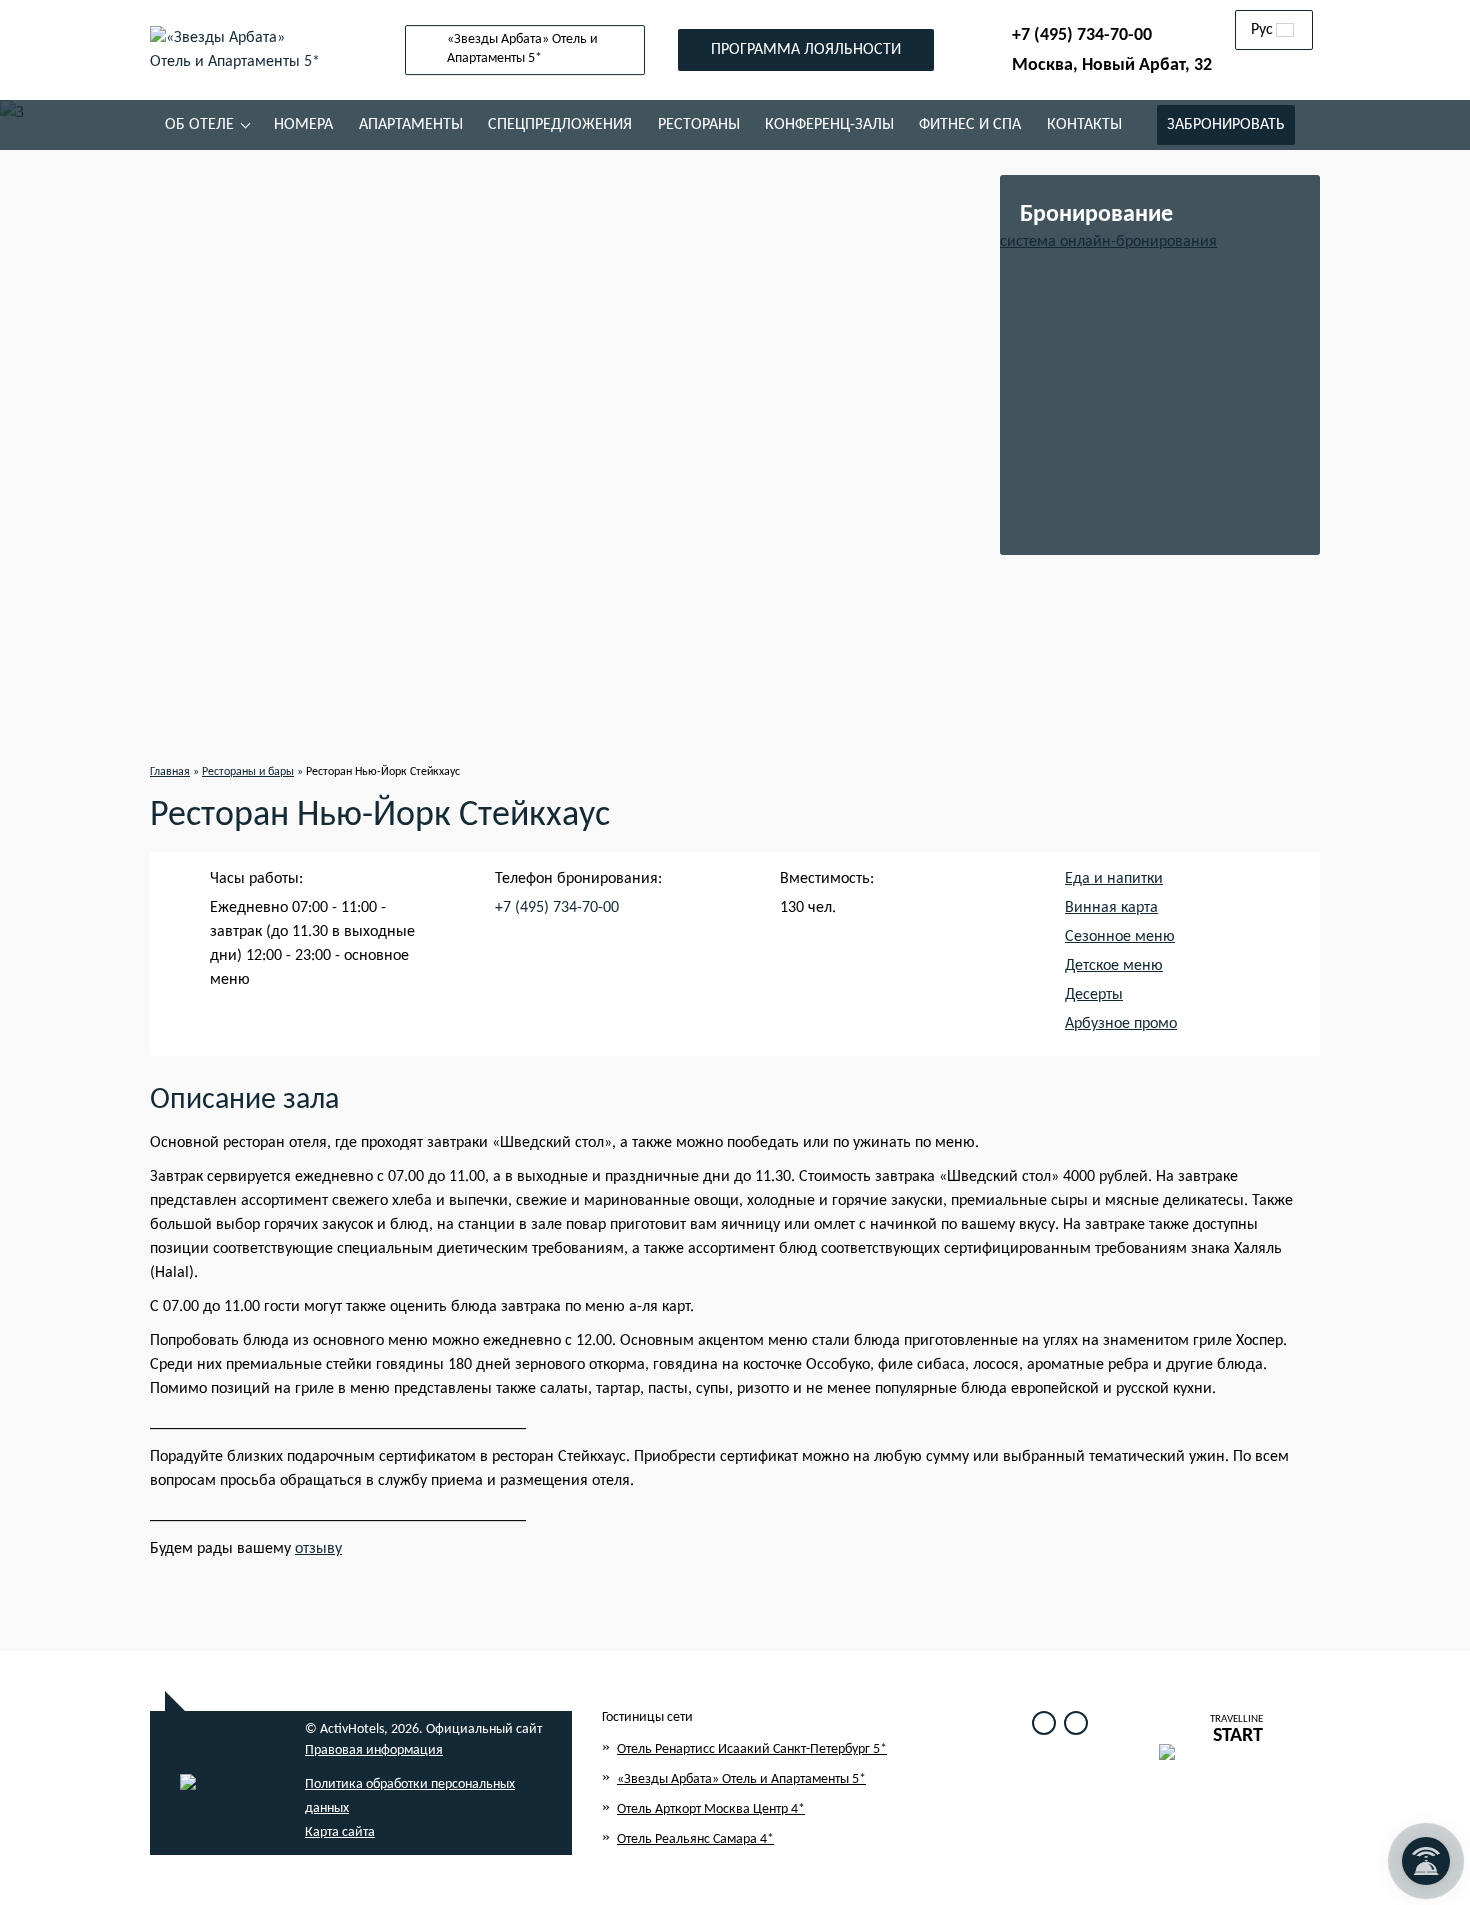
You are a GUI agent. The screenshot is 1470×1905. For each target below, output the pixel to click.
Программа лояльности (806, 50)
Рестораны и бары (248, 772)
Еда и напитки (1114, 879)
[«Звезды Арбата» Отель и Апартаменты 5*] (235, 50)
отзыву (318, 1549)
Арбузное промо (1121, 1024)
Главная (170, 772)
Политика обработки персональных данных (410, 1796)
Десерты (1094, 995)
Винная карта (1111, 908)
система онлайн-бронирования (1108, 242)
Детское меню (1114, 966)
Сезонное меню (1120, 937)
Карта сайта (340, 1832)
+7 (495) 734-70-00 (1082, 35)
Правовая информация (374, 1750)
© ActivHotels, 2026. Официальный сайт (423, 1729)
